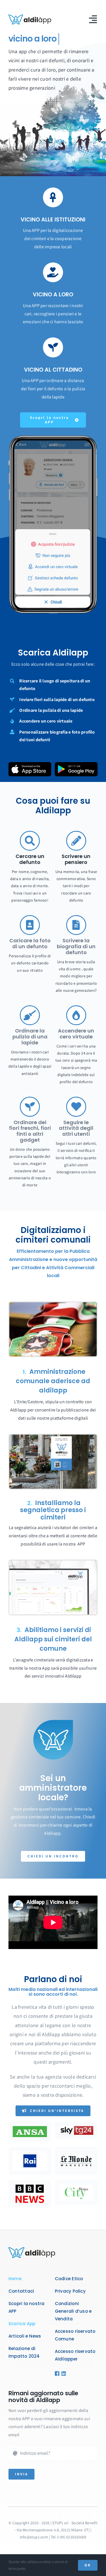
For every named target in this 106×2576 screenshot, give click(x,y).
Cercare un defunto (30, 859)
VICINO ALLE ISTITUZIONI (53, 220)
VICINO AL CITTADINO (53, 370)
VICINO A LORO (53, 295)
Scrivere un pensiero (76, 859)
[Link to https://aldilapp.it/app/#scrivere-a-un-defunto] (76, 841)
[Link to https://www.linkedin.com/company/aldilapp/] (62, 2374)
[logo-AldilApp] (30, 17)
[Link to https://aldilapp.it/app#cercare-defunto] (30, 841)
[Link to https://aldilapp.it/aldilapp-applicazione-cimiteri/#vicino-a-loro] (53, 272)
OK (88, 2565)
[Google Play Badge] (76, 764)
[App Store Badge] (30, 764)
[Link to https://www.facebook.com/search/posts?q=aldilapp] (56, 2374)
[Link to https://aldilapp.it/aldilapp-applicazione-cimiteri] (53, 197)
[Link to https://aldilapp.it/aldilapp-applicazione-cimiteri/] (53, 347)
